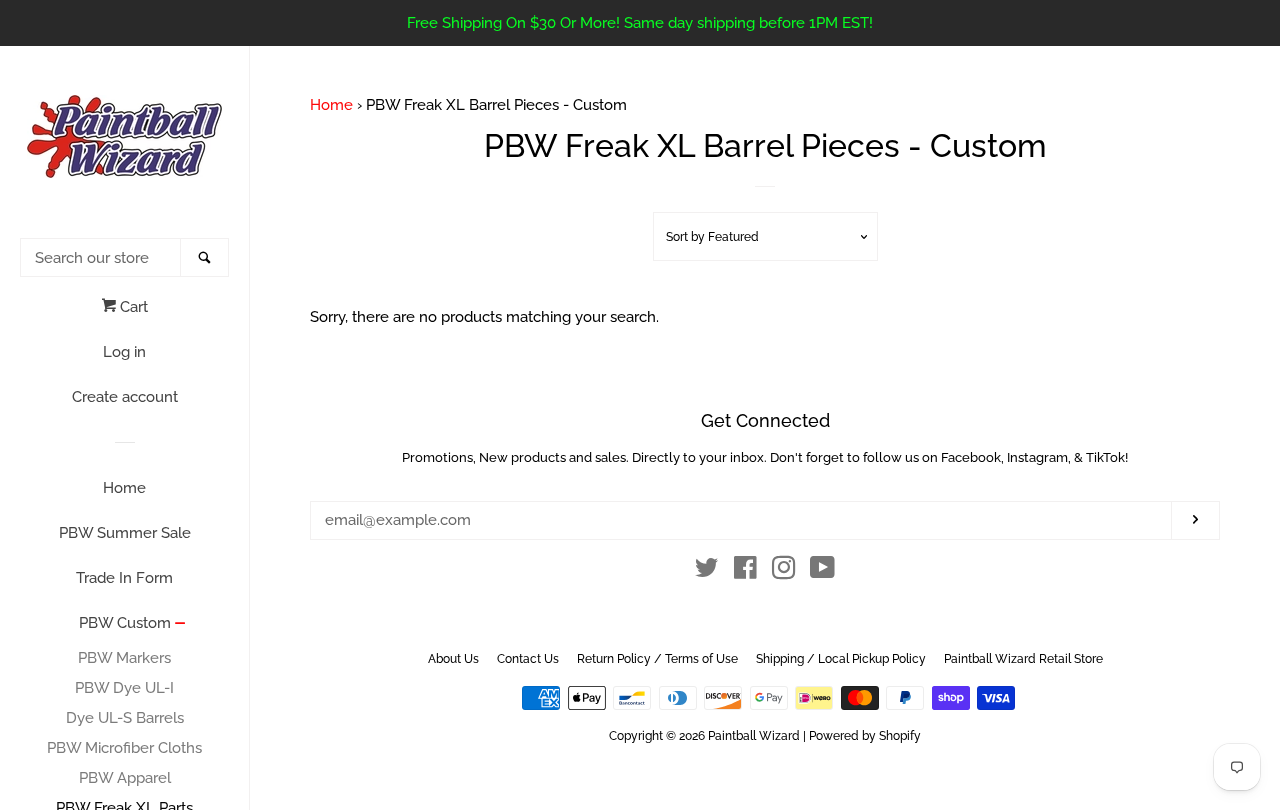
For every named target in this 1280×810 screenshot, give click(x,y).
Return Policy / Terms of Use (657, 659)
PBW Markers (124, 658)
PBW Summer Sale (125, 533)
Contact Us (528, 659)
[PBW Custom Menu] (180, 625)
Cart (132, 307)
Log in (124, 352)
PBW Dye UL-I (124, 688)
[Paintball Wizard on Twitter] (707, 572)
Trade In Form (124, 578)
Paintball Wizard (754, 736)
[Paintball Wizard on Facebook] (745, 572)
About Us (453, 659)
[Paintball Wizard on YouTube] (822, 572)
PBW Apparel (125, 778)
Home (124, 488)
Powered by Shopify (865, 736)
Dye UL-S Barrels (125, 718)
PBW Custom (125, 623)
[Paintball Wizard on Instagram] (784, 572)
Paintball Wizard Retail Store (1023, 659)
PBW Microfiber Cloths (124, 748)
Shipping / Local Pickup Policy (841, 659)
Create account (125, 397)
